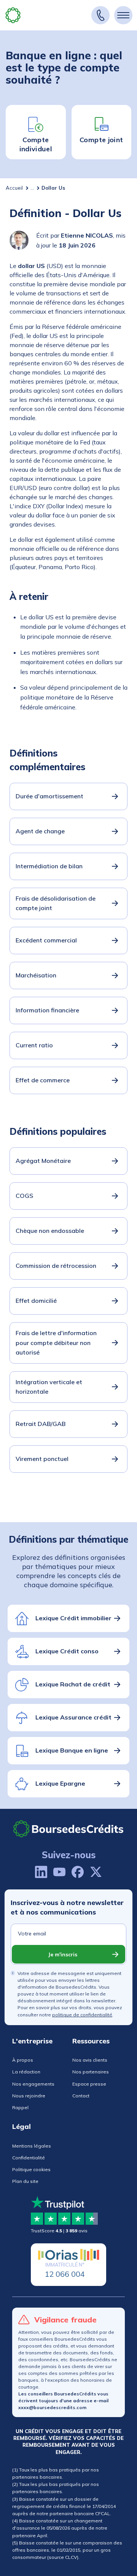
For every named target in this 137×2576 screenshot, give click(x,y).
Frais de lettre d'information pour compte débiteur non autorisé (56, 1343)
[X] (96, 1872)
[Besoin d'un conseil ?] (100, 15)
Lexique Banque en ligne (72, 1750)
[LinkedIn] (41, 1872)
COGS (24, 1196)
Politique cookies (31, 2169)
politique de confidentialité (82, 2015)
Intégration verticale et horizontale (49, 1387)
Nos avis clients (90, 2060)
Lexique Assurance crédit (73, 1717)
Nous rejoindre (29, 2096)
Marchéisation (36, 975)
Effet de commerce (43, 1080)
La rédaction (26, 2072)
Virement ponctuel (42, 1459)
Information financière (47, 1010)
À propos (23, 2060)
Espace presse (89, 2084)
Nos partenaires (91, 2072)
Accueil (14, 188)
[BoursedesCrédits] (68, 1829)
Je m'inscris (63, 1954)
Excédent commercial (46, 940)
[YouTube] (59, 1872)
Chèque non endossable (50, 1231)
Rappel (20, 2107)
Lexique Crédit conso (67, 1651)
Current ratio (34, 1045)
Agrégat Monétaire (43, 1161)
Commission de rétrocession (56, 1266)
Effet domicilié (36, 1301)
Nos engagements (33, 2084)
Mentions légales (32, 2146)
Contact (81, 2096)
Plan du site (25, 2181)
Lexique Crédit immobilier (73, 1618)
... (32, 188)
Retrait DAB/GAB (41, 1424)
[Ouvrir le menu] (123, 15)
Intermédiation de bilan (49, 866)
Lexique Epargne (60, 1783)
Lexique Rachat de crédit (73, 1684)
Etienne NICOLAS (87, 235)
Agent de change (40, 831)
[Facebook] (78, 1872)
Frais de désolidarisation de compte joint (56, 903)
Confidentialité (29, 2158)
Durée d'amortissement (49, 796)
